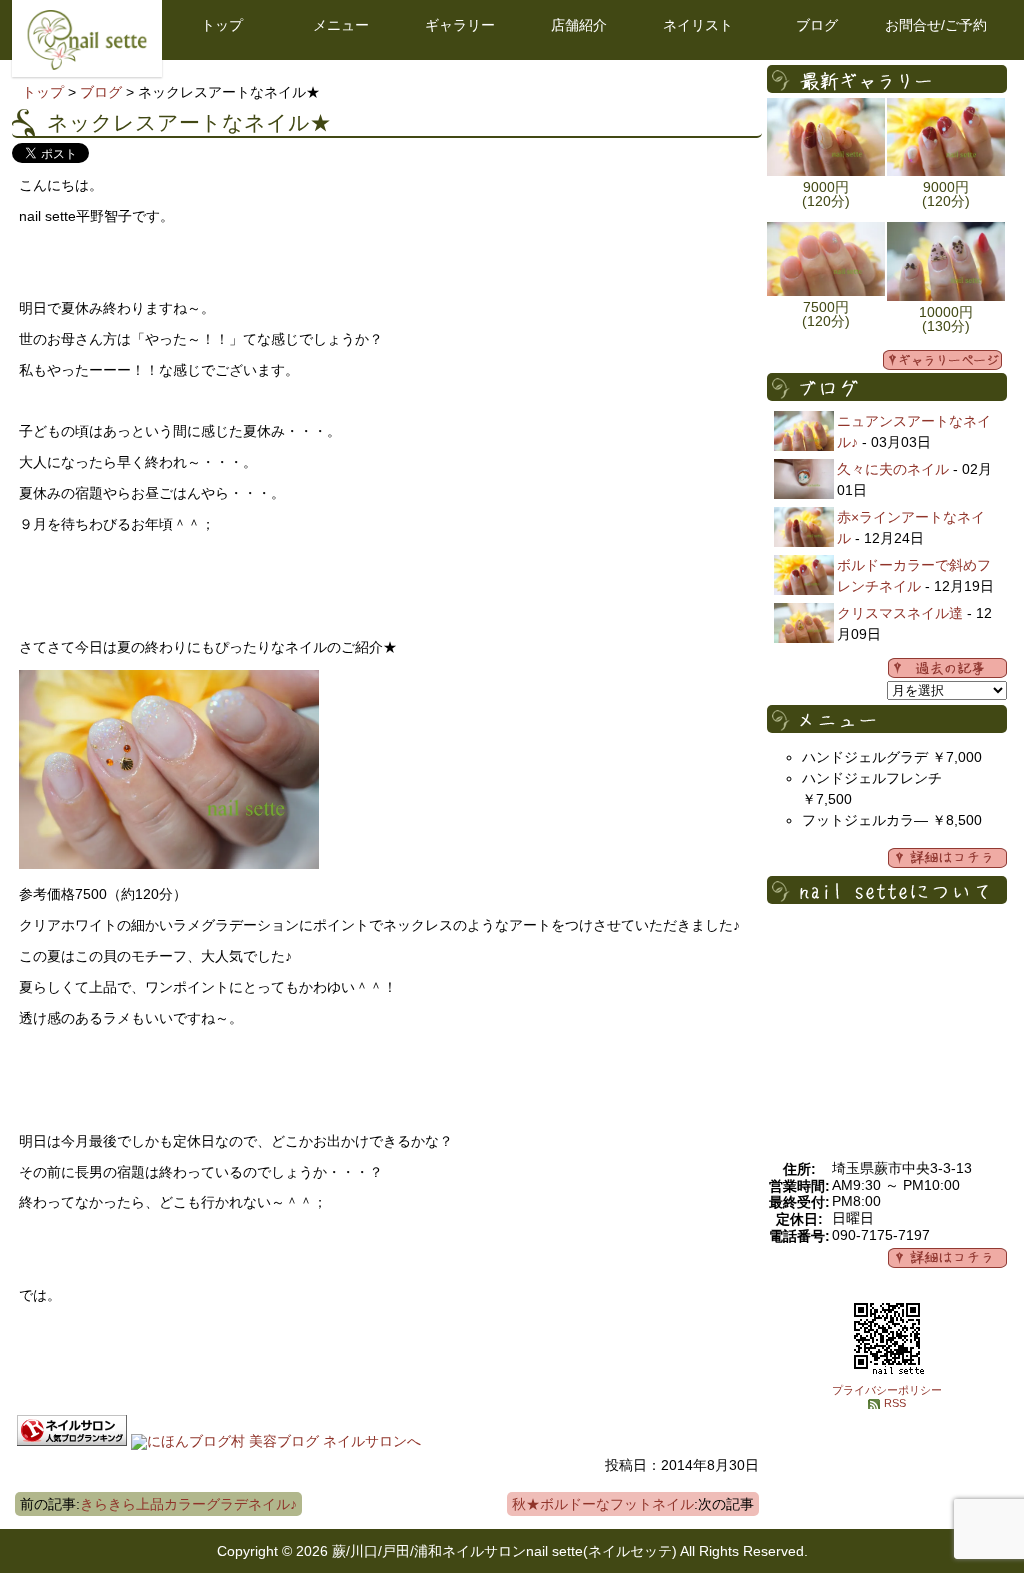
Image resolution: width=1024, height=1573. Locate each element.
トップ (222, 25)
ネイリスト (698, 25)
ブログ (817, 25)
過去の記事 (947, 668)
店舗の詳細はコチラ (947, 1258)
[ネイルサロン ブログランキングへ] (72, 1441)
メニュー (341, 25)
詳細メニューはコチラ (947, 858)
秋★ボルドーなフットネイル (603, 1504)
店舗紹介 (579, 25)
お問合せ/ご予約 (936, 25)
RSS (895, 1403)
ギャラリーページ (942, 360)
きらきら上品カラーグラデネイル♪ (188, 1504)
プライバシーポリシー (887, 1390)
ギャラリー (460, 25)
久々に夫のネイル (893, 469)
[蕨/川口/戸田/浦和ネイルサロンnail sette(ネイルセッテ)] (87, 65)
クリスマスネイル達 (900, 613)
